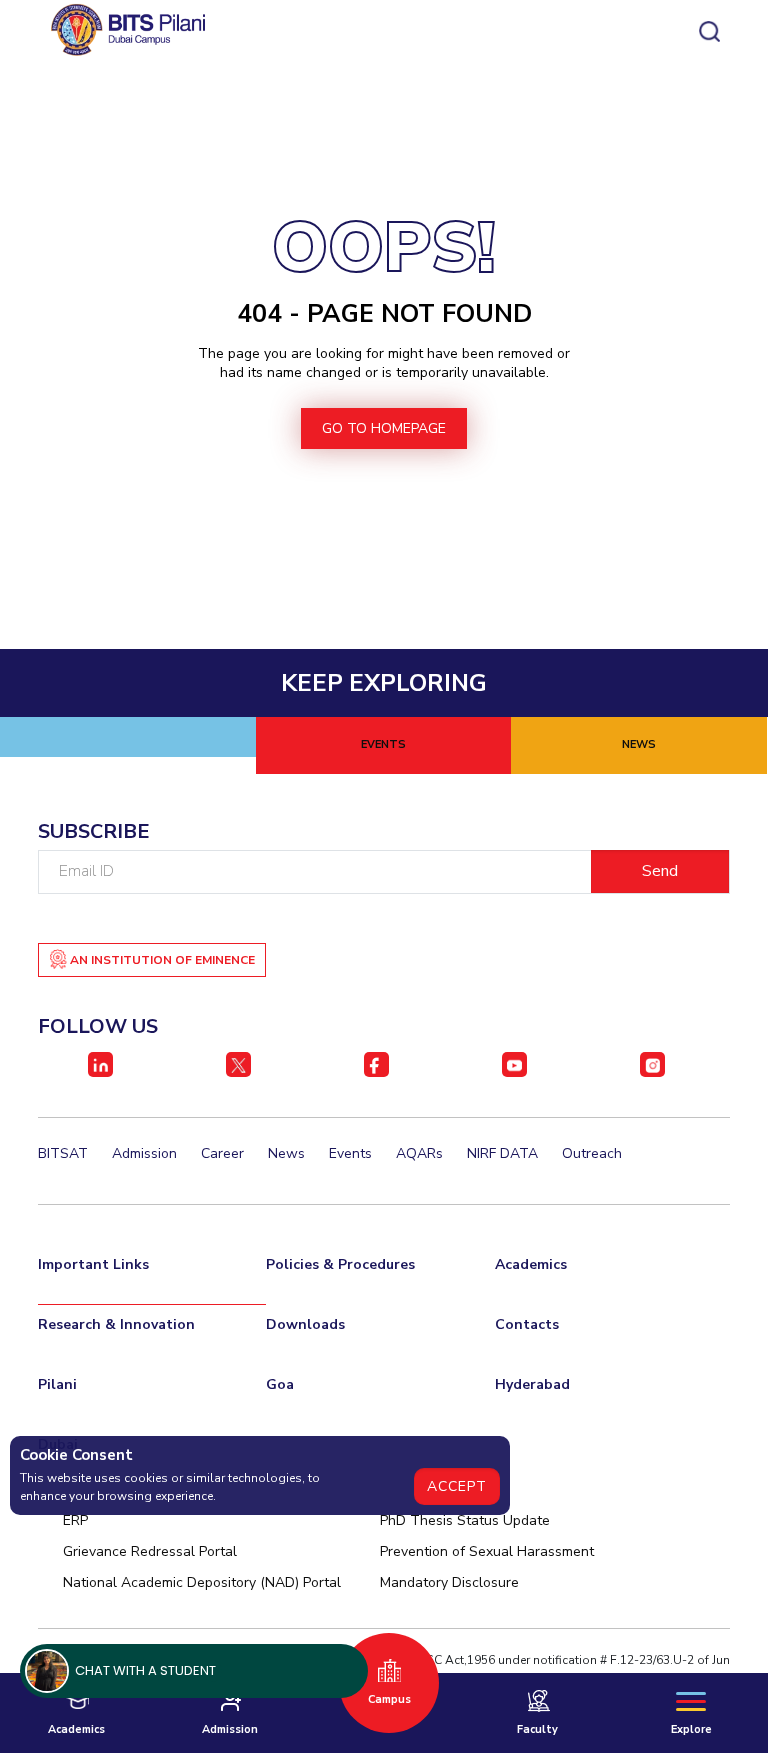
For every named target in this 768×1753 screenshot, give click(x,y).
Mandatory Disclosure (449, 1582)
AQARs (419, 1153)
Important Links (93, 1264)
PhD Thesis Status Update (465, 1520)
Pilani (57, 1384)
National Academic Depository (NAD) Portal (202, 1582)
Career (222, 1153)
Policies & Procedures (340, 1264)
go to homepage (384, 428)
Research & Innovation (116, 1324)
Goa (280, 1384)
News (286, 1153)
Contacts (527, 1324)
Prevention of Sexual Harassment (487, 1551)
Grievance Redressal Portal (150, 1551)
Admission (144, 1153)
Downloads (305, 1324)
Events (350, 1153)
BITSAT (63, 1153)
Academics (531, 1264)
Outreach (592, 1153)
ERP (75, 1520)
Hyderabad (532, 1384)
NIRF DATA (502, 1153)
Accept (457, 1486)
